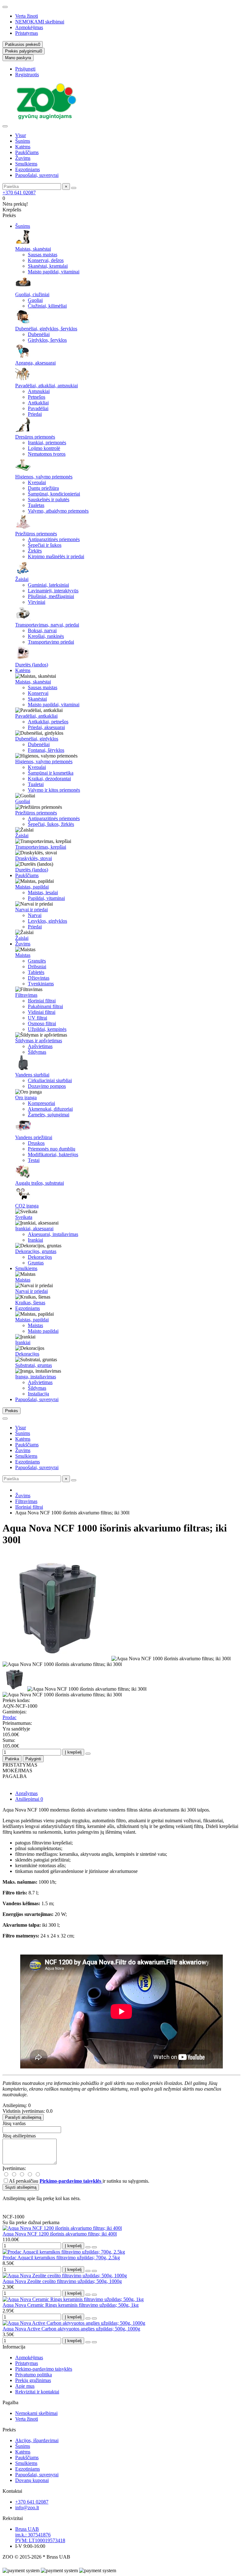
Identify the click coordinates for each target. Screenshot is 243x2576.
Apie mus (25, 2386)
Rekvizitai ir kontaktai (37, 2392)
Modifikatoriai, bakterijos (53, 1154)
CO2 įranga (27, 1206)
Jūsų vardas (14, 2123)
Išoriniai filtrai (42, 1001)
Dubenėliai (39, 334)
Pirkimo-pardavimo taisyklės (44, 2369)
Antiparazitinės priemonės (54, 539)
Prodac (9, 1717)
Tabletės (36, 972)
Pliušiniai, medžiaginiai (51, 596)
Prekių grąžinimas (33, 2380)
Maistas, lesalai (43, 892)
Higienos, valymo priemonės (44, 477)
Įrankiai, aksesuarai (34, 1229)
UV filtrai (37, 1018)
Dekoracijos (40, 1257)
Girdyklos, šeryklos (47, 340)
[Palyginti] (94, 2247)
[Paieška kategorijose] (5, 126)
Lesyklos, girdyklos (47, 921)
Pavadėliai (38, 408)
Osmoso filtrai (42, 1023)
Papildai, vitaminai (46, 898)
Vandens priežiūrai (34, 1137)
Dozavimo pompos (47, 1086)
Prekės (9, 2430)
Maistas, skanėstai (33, 249)
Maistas (23, 955)
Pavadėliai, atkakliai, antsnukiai (47, 386)
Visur (21, 135)
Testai (34, 1160)
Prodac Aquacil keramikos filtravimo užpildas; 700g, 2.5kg (61, 2258)
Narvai (35, 915)
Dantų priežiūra (43, 488)
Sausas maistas (43, 255)
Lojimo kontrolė (44, 448)
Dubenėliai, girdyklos (37, 739)
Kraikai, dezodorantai (49, 779)
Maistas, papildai (32, 887)
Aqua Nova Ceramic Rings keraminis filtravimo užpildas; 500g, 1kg (71, 2305)
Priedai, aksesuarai (46, 727)
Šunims (23, 141)
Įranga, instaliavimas (36, 1377)
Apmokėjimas (29, 27)
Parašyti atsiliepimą (23, 2117)
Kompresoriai (41, 1103)
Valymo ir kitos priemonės (54, 790)
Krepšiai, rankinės (46, 636)
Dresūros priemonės (35, 437)
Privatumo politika (34, 2375)
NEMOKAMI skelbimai (40, 22)
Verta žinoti (27, 16)
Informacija (14, 2347)
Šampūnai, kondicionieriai (54, 494)
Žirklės (35, 551)
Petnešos (37, 397)
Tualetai (36, 784)
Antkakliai (38, 403)
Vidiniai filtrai (42, 1012)
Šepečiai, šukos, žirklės (51, 824)
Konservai (38, 693)
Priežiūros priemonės (36, 534)
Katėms (23, 147)
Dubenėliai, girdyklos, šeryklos (46, 329)
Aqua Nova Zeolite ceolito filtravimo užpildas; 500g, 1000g (62, 2281)
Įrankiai (35, 1240)
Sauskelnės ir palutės (49, 499)
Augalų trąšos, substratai (40, 1183)
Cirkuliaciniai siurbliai (50, 1080)
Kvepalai (37, 482)
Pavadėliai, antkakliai (36, 716)
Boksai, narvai (42, 630)
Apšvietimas (40, 1046)
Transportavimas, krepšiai (41, 847)
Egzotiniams (28, 169)
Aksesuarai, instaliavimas (53, 1234)
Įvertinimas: (14, 2168)
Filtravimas (26, 995)
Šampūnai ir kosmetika (51, 773)
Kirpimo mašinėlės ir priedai (56, 556)
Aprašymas (26, 1793)
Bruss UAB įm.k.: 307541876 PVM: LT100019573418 (40, 2535)
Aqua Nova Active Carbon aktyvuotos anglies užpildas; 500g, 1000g (71, 2329)
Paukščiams (27, 152)
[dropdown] (5, 7)
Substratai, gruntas (34, 1365)
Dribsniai (37, 967)
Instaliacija (38, 1394)
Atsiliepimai (29, 1799)
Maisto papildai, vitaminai (54, 272)
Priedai (35, 414)
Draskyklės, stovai (34, 858)
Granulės (37, 961)
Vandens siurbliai (32, 1075)
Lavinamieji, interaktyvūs (53, 591)
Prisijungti (25, 69)
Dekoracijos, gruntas (36, 1251)
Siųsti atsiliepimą (21, 2187)
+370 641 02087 (19, 193)
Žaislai (22, 579)
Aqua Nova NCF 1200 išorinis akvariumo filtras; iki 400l (60, 2234)
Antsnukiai (39, 391)
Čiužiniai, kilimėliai (47, 306)
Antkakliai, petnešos (48, 722)
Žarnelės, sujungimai (49, 1115)
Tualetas (36, 505)
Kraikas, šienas (30, 1303)
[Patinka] (88, 2247)
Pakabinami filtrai (45, 1006)
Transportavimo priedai (51, 642)
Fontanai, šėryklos (46, 750)
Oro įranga (26, 1098)
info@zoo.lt (27, 2507)
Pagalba (10, 2402)
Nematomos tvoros (47, 454)
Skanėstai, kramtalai (48, 266)
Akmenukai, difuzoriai (50, 1109)
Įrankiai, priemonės (47, 443)
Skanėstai (37, 699)
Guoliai (35, 300)
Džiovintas (39, 978)
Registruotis (27, 75)
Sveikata (24, 1217)
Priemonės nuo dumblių (52, 1149)
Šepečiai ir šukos (45, 545)
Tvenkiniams (41, 984)
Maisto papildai (43, 1331)
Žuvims (23, 158)
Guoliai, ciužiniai (32, 294)
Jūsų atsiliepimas (19, 2136)
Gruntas (36, 1263)
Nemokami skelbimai (36, 2413)
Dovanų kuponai (32, 2480)
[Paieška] (74, 188)
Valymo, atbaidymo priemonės (58, 511)
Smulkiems (26, 164)
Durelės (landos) (32, 665)
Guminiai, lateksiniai (48, 585)
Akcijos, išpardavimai (37, 2440)
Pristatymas (27, 33)
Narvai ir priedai (31, 910)
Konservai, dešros (46, 260)
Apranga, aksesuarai (35, 363)
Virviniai (37, 602)
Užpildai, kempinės (47, 1029)
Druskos (36, 1143)
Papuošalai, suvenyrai (37, 175)
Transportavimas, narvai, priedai (47, 625)
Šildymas (37, 1052)
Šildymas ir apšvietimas (39, 1041)
